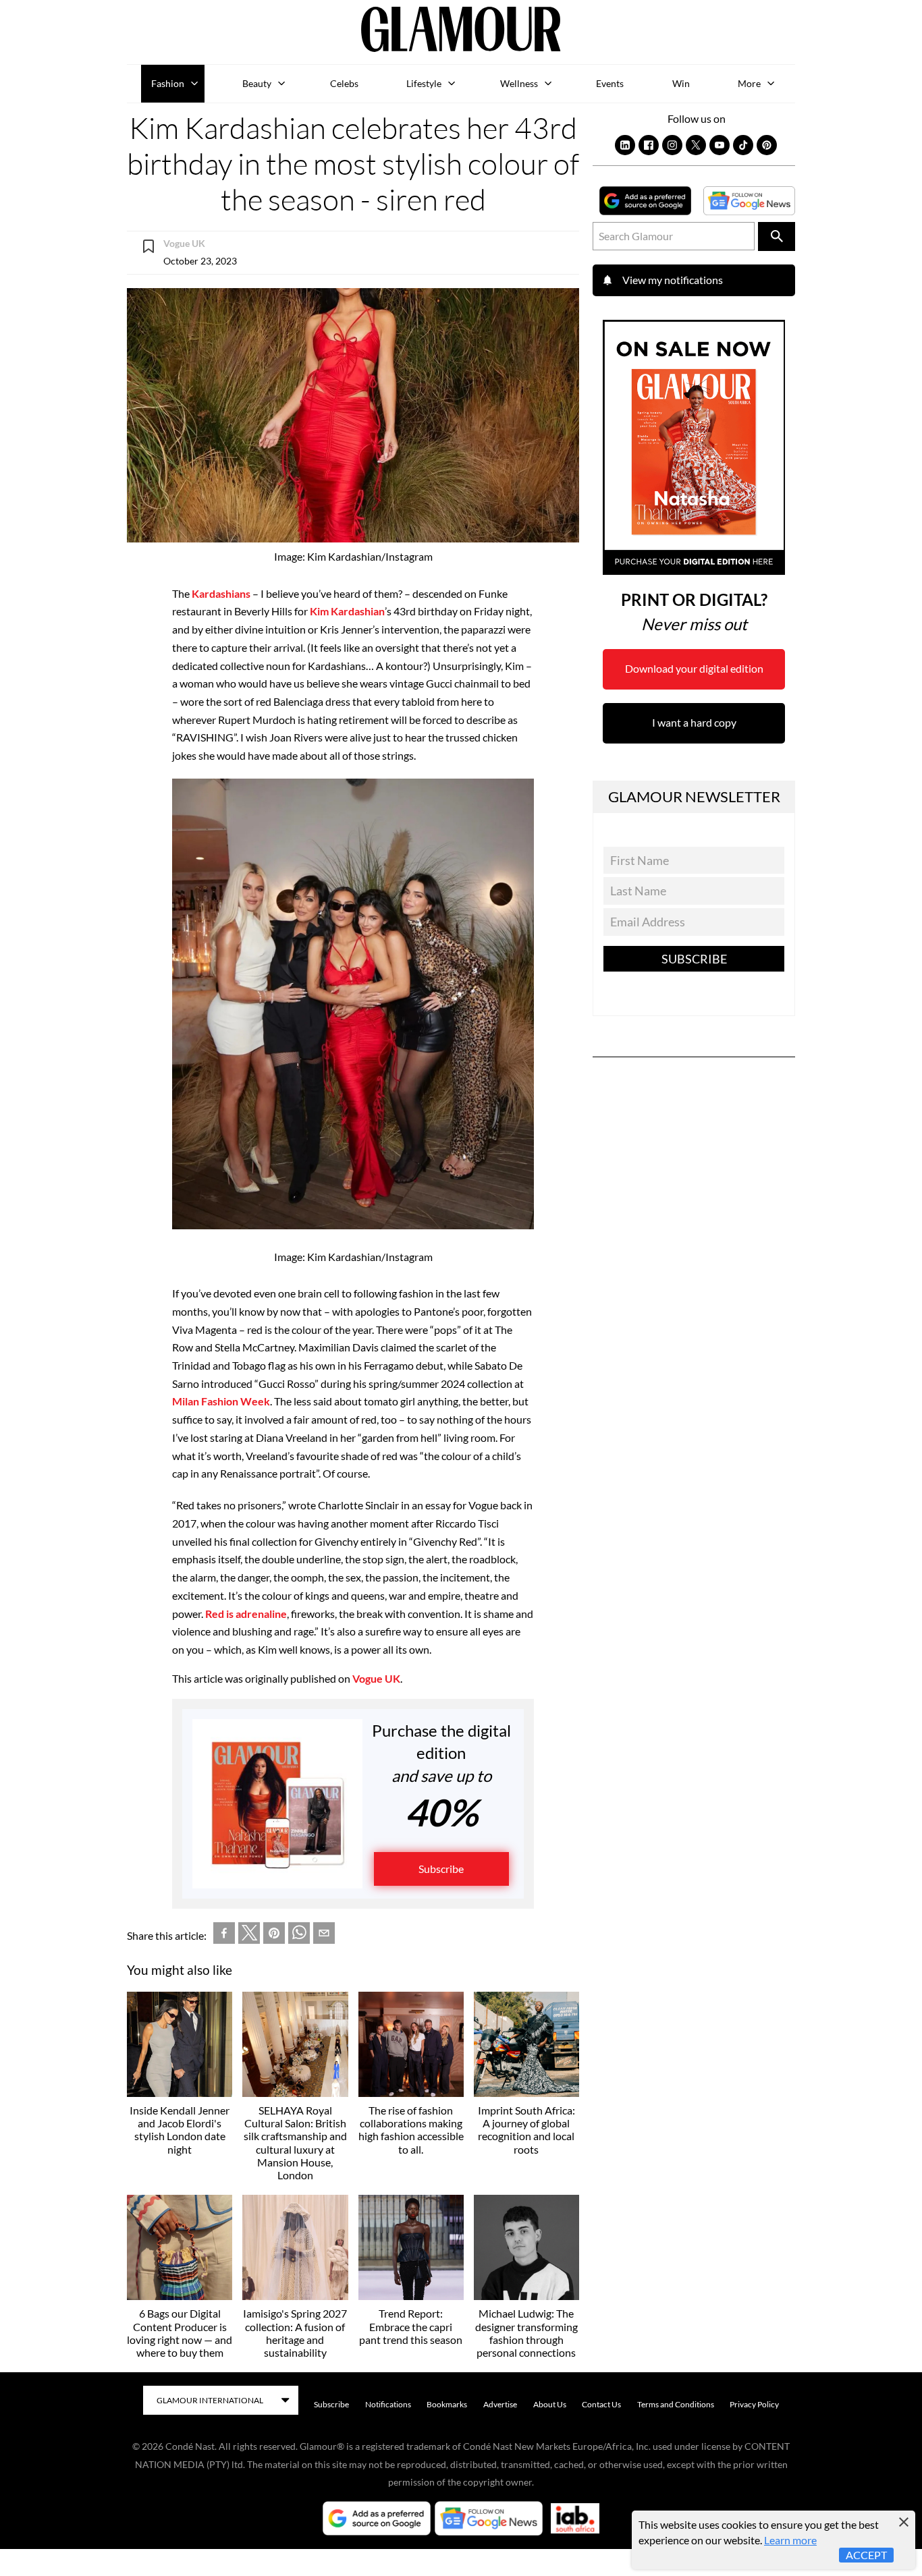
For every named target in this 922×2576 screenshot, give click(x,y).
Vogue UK (376, 1678)
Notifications (388, 2404)
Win (681, 83)
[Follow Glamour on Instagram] (672, 145)
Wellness (519, 83)
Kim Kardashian (347, 611)
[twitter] (249, 1936)
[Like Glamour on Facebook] (649, 145)
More (749, 83)
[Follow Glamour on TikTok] (743, 145)
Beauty (257, 83)
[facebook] (224, 1936)
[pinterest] (274, 1936)
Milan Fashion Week (221, 1401)
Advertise (500, 2404)
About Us (550, 2404)
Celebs (344, 83)
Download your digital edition (694, 668)
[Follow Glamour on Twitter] (696, 145)
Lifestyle (424, 83)
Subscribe (441, 1869)
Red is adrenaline (246, 1614)
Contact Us (601, 2404)
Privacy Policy (754, 2404)
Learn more (790, 2540)
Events (610, 83)
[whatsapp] (299, 1936)
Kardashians (221, 593)
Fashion (168, 83)
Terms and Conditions (676, 2404)
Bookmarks (447, 2404)
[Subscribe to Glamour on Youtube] (720, 145)
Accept (866, 2555)
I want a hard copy (694, 722)
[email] (324, 1936)
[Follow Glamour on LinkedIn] (625, 145)
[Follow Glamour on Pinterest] (767, 145)
